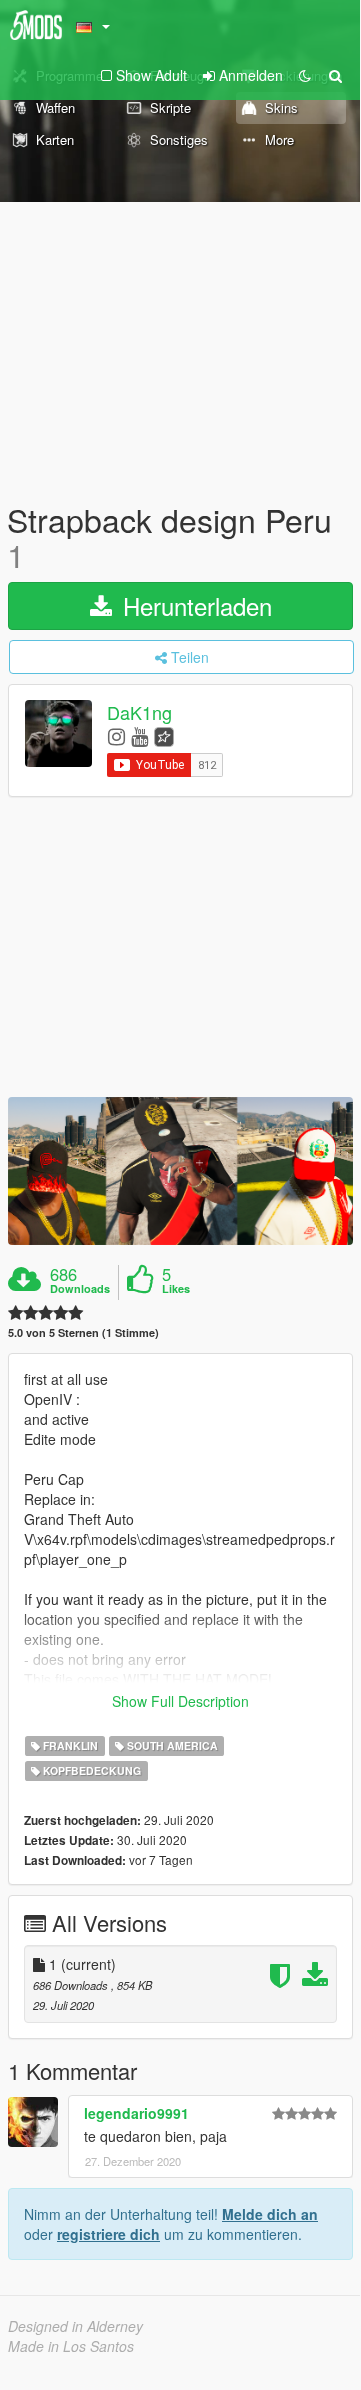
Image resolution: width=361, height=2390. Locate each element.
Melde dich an (270, 2214)
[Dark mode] (305, 75)
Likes (176, 1289)
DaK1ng (139, 713)
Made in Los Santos (71, 2346)
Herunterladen (194, 605)
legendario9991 (136, 2113)
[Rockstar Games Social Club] (164, 735)
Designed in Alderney (75, 2326)
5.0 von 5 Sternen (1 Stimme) (83, 1332)
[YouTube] (139, 735)
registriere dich (108, 2234)
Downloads (80, 1289)
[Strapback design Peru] (180, 1171)
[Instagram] (116, 735)
